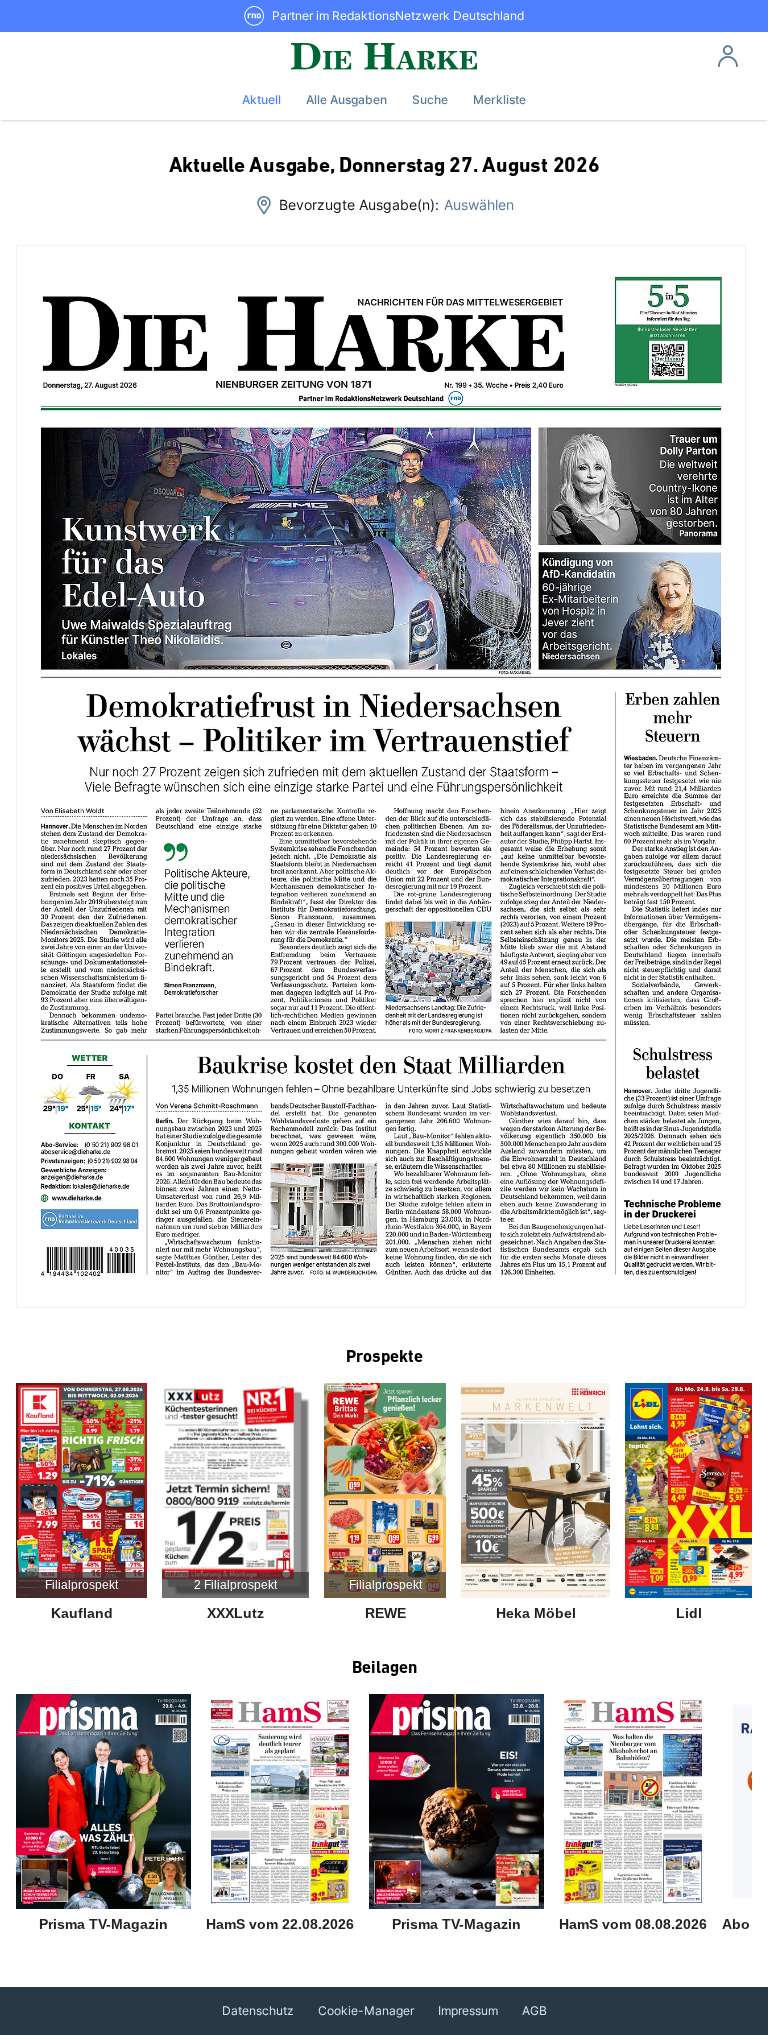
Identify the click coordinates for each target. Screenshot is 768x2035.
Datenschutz (258, 2010)
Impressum (468, 2010)
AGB (534, 2010)
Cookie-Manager (366, 2010)
